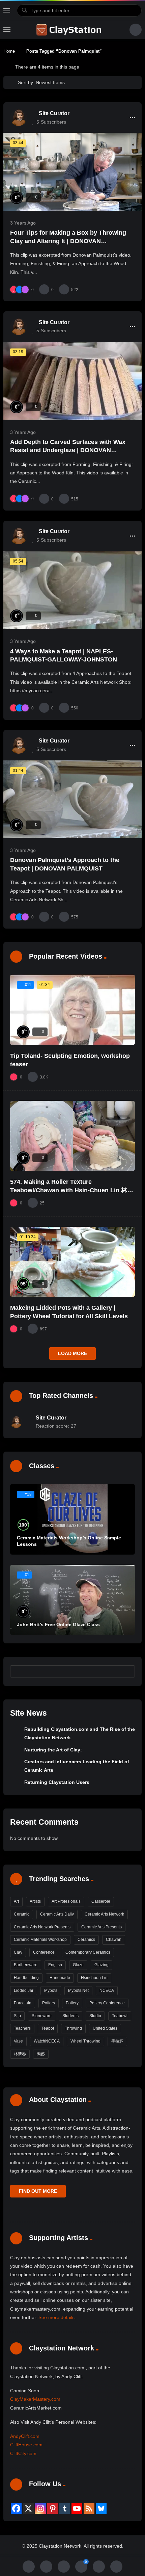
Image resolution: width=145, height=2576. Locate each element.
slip (17, 2016)
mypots (51, 1990)
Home (9, 51)
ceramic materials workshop (40, 1940)
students (70, 2016)
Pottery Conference (107, 2003)
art (16, 1901)
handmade (60, 1978)
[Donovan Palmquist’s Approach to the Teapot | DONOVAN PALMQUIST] (72, 799)
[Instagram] (40, 2508)
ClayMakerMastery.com (35, 2399)
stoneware (42, 2016)
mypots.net (78, 1990)
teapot (48, 2028)
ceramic (22, 1914)
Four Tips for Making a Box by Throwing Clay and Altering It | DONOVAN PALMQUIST (68, 241)
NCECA (107, 1990)
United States (105, 2028)
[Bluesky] (101, 2508)
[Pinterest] (53, 2508)
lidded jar (24, 1990)
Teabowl (120, 2016)
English (55, 1965)
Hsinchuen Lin (94, 1978)
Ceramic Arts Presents (101, 1927)
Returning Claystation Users (57, 1782)
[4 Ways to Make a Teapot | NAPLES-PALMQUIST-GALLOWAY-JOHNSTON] (72, 590)
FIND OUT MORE (38, 2191)
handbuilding (26, 1978)
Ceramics (86, 1940)
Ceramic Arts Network (104, 1914)
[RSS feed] (89, 2508)
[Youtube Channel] (77, 2508)
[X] (28, 2508)
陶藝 (41, 2054)
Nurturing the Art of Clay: (53, 1750)
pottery (72, 2003)
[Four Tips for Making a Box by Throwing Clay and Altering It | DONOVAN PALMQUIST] (72, 172)
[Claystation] (70, 30)
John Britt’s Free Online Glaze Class (58, 1624)
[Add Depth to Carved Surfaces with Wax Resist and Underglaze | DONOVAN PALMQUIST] (72, 381)
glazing (101, 1965)
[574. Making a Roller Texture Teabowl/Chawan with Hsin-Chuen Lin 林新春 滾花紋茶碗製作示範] (72, 1136)
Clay (18, 1952)
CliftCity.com (23, 2453)
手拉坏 (117, 2041)
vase (18, 2041)
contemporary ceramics (88, 1952)
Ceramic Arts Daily (57, 1914)
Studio (95, 2016)
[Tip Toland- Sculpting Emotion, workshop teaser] (72, 1010)
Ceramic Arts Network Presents (42, 1927)
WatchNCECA (47, 2041)
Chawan (114, 1940)
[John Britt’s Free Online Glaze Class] (72, 1600)
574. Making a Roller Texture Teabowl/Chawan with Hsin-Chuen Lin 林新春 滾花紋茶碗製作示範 (72, 1190)
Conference (44, 1952)
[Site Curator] (19, 118)
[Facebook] (16, 2508)
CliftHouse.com (26, 2445)
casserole (101, 1901)
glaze (78, 1965)
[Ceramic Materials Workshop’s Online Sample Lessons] (72, 1519)
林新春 (20, 2054)
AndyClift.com (25, 2436)
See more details (56, 2317)
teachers (22, 2028)
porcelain (23, 2003)
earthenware (26, 1965)
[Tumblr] (65, 2508)
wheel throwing (85, 2041)
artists (35, 1901)
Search (127, 1671)
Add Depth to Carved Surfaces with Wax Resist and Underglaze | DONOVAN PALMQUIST (68, 450)
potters (49, 2003)
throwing (73, 2028)
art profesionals (66, 1901)
